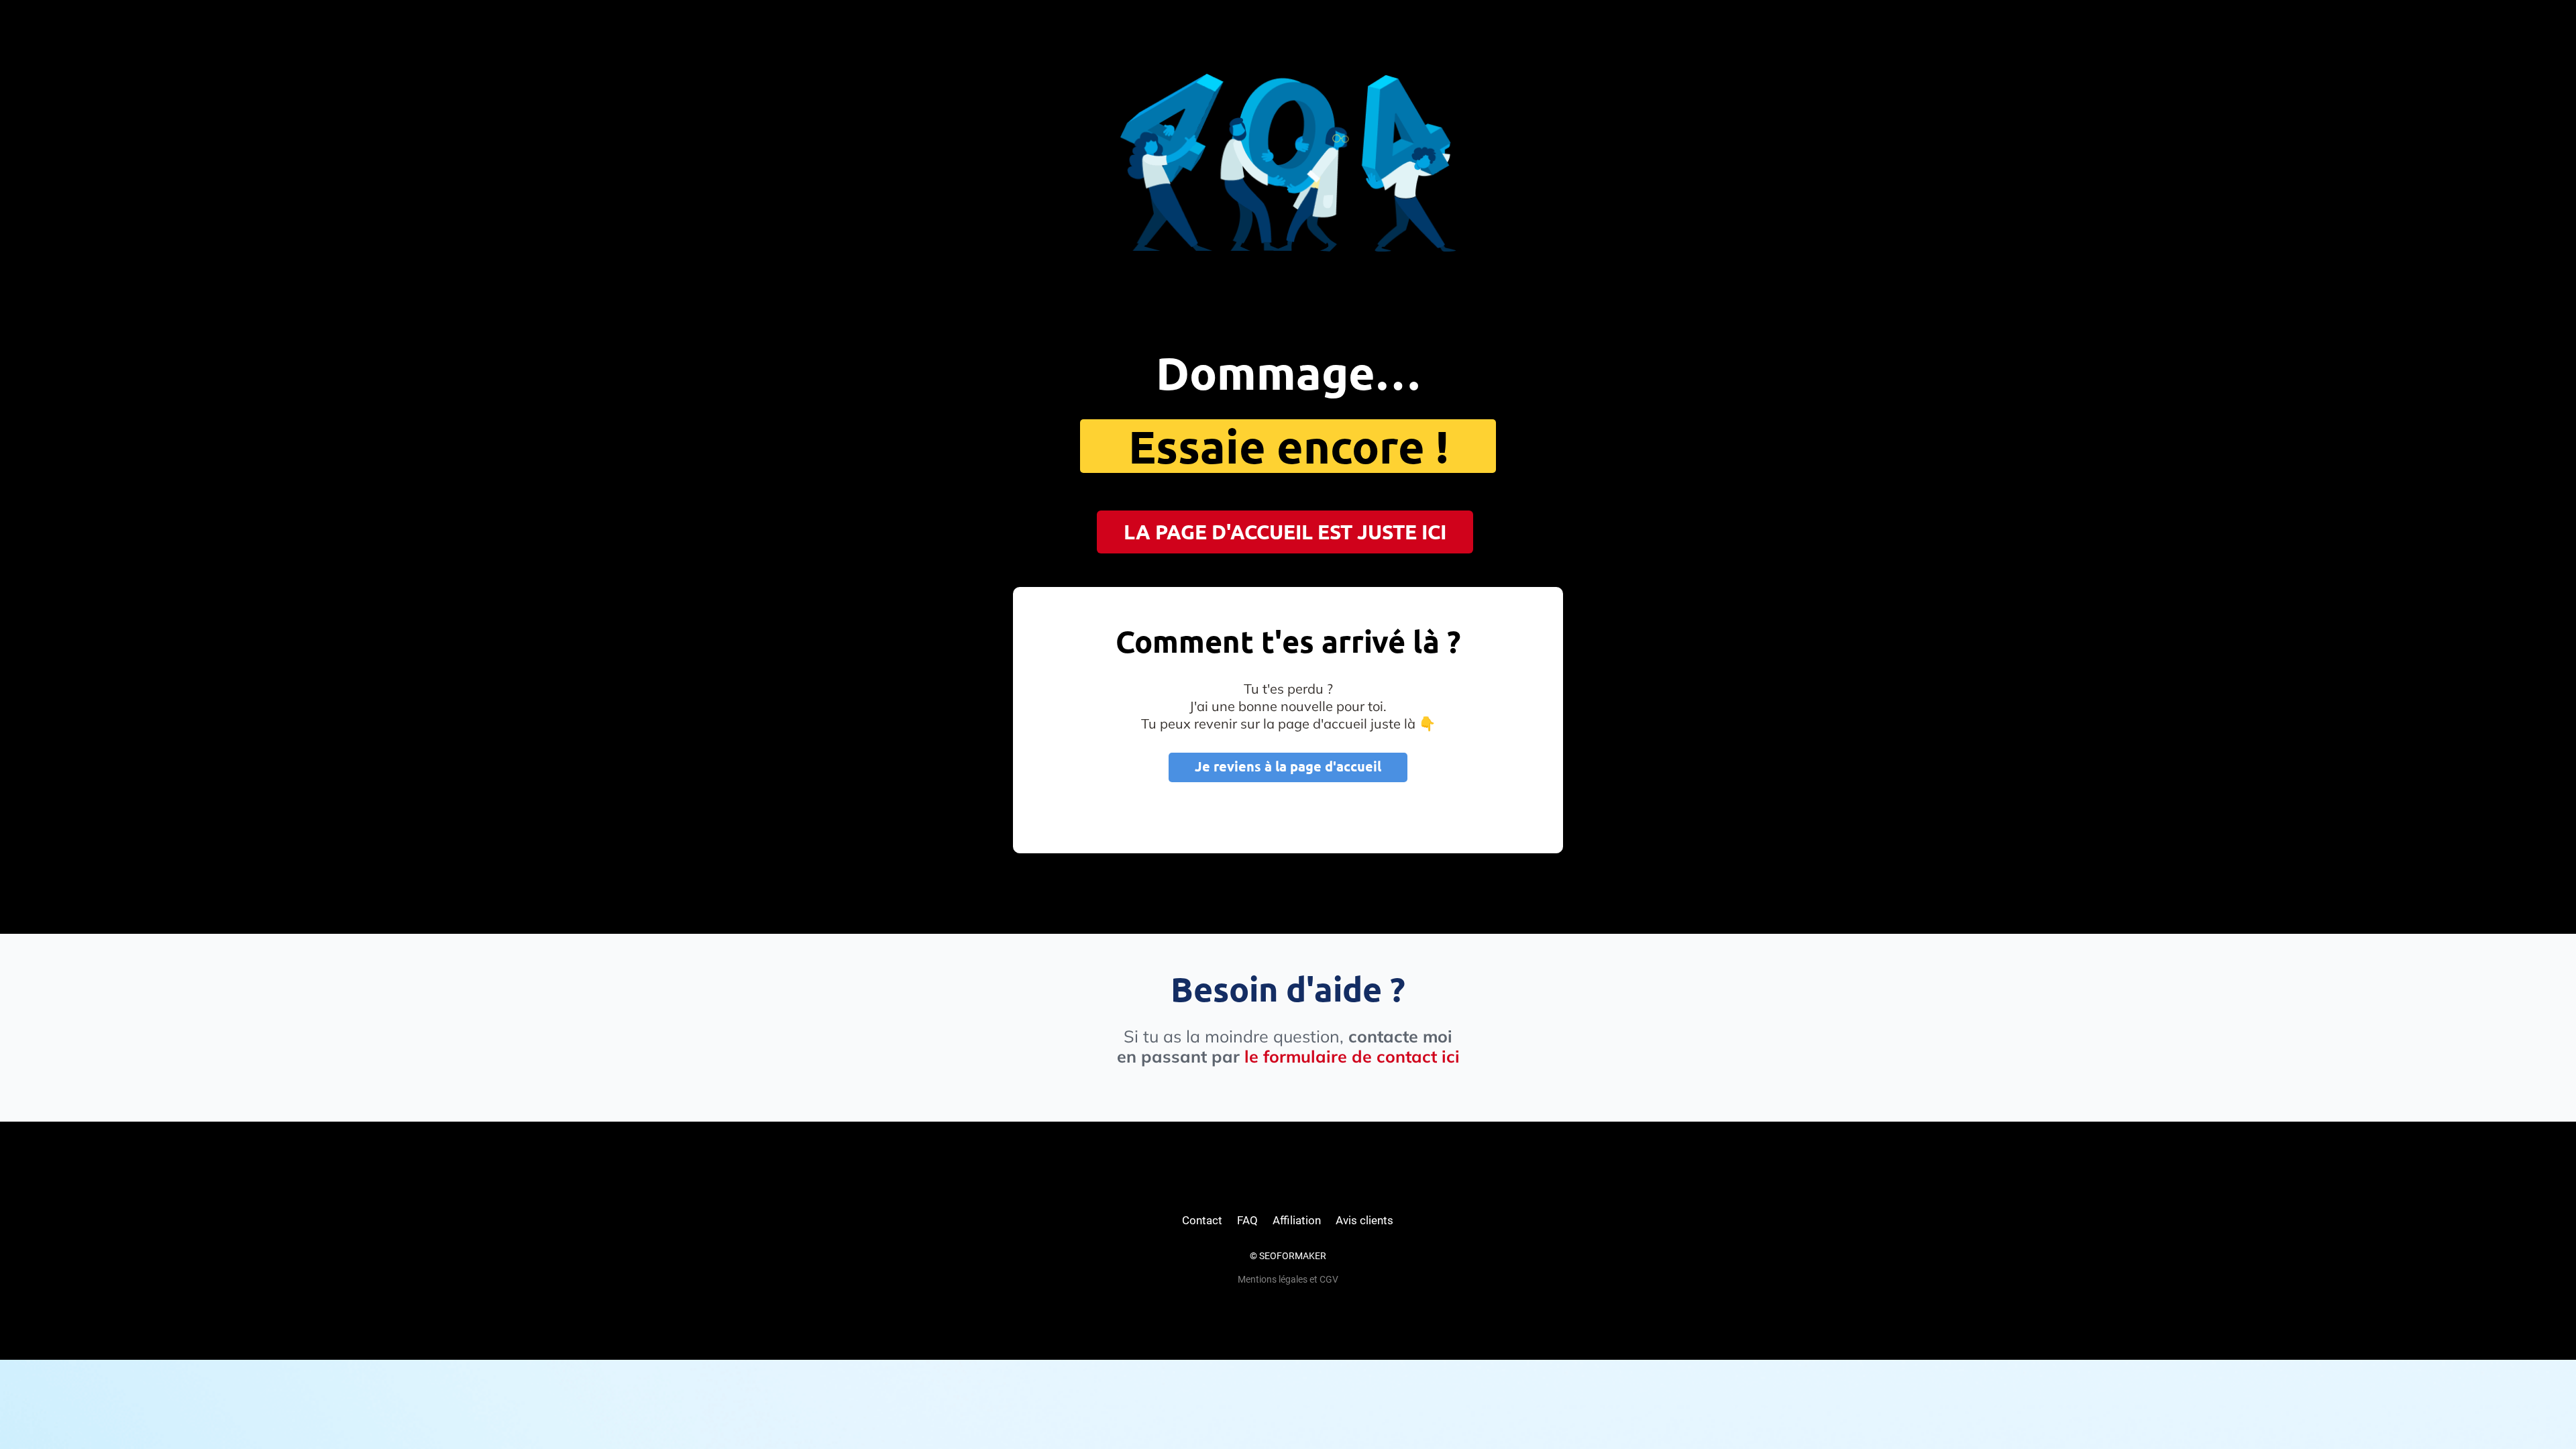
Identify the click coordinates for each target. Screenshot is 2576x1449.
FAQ (1247, 1220)
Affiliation (1297, 1220)
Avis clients (1364, 1220)
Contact (1202, 1220)
